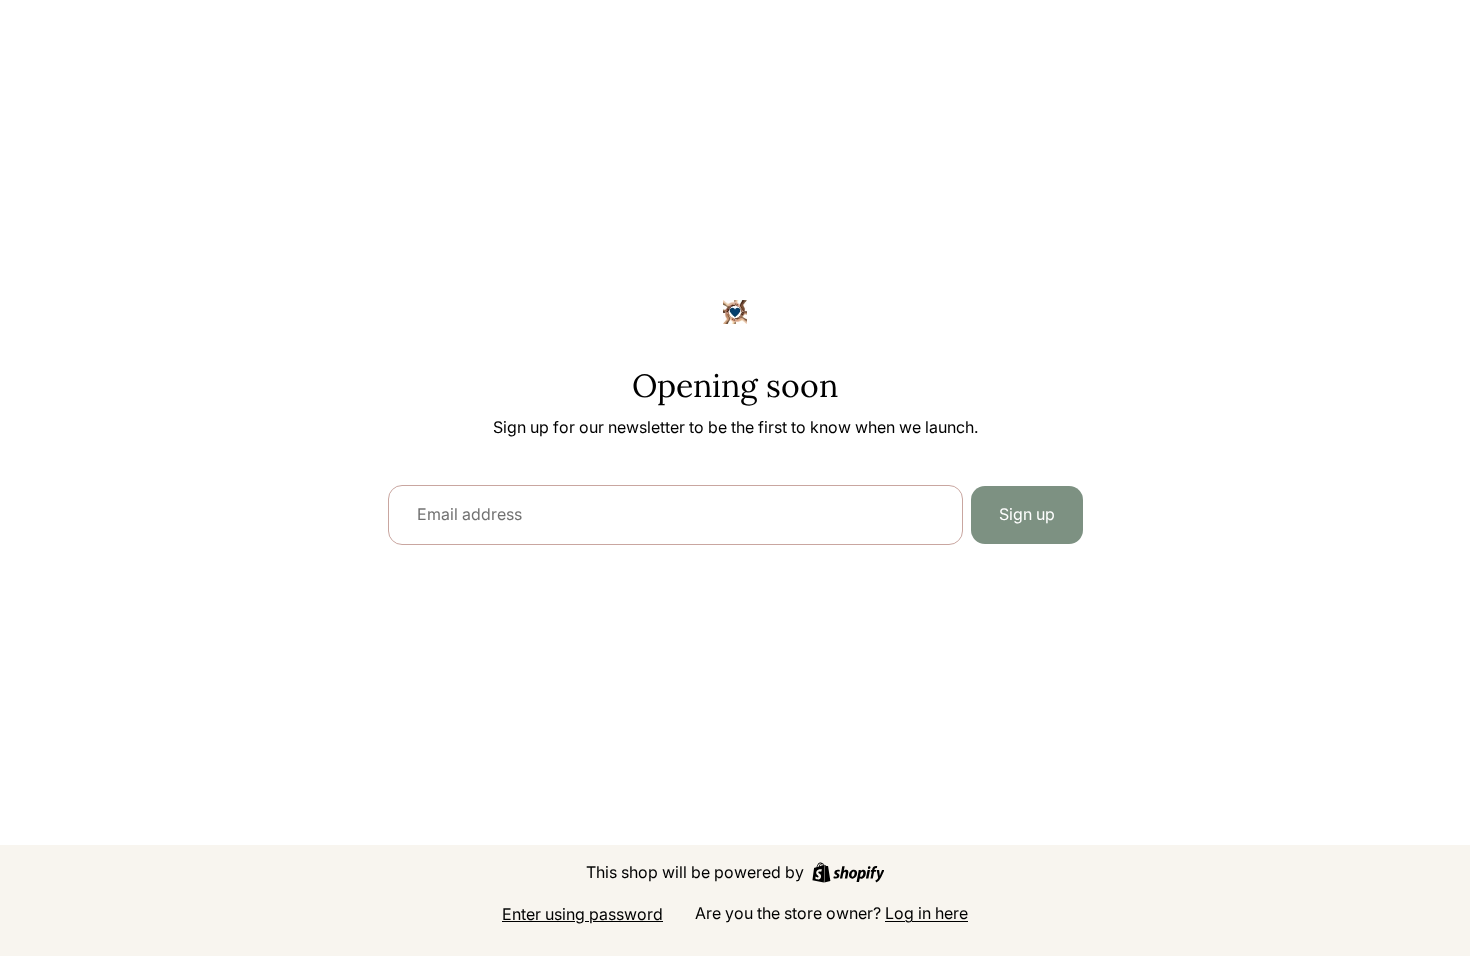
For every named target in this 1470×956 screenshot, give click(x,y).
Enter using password (582, 914)
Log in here (926, 913)
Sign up (1027, 514)
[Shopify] (848, 872)
